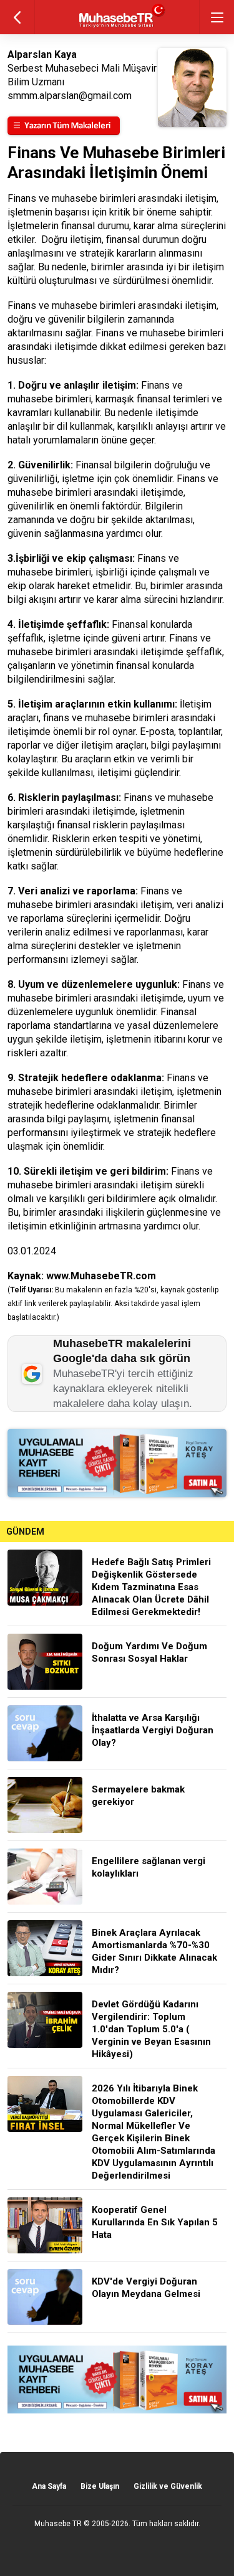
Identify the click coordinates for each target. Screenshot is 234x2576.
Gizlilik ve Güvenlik (168, 2486)
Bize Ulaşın (100, 2486)
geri (17, 17)
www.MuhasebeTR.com (101, 1276)
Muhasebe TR (58, 2524)
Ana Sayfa (49, 2486)
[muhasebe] (117, 28)
